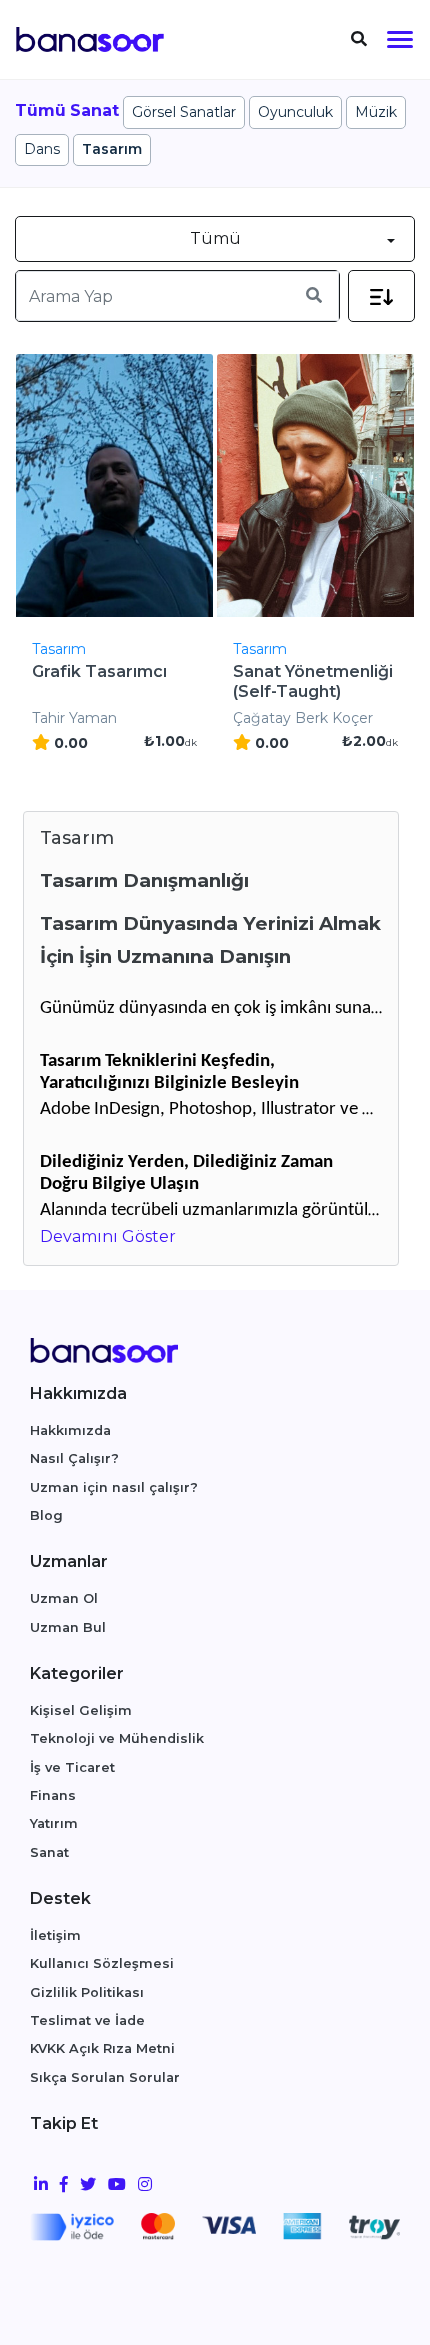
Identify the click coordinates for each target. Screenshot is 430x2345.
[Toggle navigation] (359, 39)
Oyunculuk (295, 112)
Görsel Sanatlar (184, 112)
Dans (42, 149)
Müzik (376, 112)
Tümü (215, 238)
